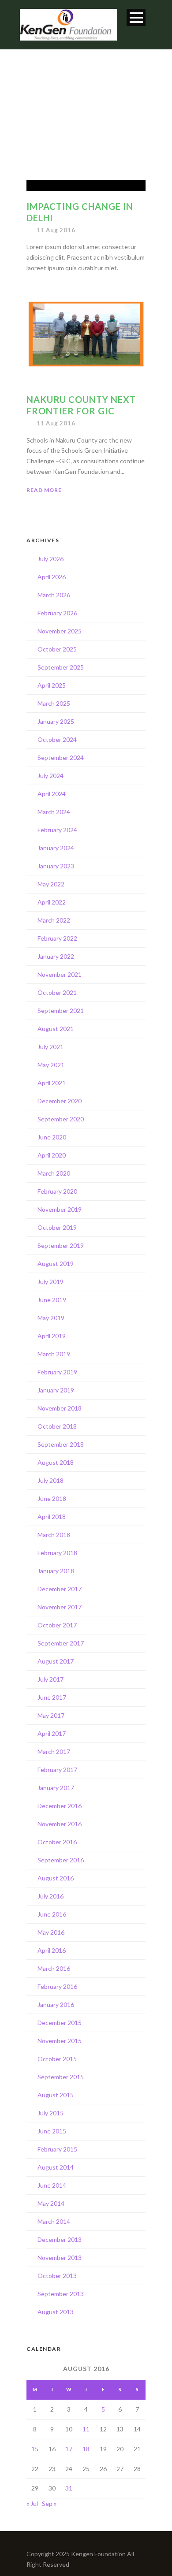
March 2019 (54, 1354)
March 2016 (54, 1968)
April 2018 (52, 1517)
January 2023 (56, 866)
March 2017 (54, 1751)
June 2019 (52, 1300)
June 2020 (52, 1137)
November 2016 (60, 1824)
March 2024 (54, 812)
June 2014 (52, 2185)
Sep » (49, 2503)
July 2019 (50, 1282)
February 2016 (57, 1986)
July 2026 (50, 559)
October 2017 (57, 1625)
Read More (44, 490)
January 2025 (56, 721)
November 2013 (60, 2258)
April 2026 (52, 577)
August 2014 (56, 2167)
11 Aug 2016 (56, 230)
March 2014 (54, 2221)
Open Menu (136, 17)
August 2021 (56, 1029)
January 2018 (56, 1571)
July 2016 (50, 1896)
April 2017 (52, 1733)
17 (69, 2449)
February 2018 (57, 1553)
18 (86, 2449)
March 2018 (54, 1535)
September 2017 (61, 1643)
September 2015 (61, 2077)
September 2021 (61, 1011)
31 (69, 2488)
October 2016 (57, 1842)
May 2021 (51, 1065)
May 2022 (51, 884)
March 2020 (54, 1173)
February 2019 (57, 1372)
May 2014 (51, 2203)
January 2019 (56, 1390)
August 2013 (56, 2312)
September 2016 (61, 1860)
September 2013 (61, 2294)
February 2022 (57, 938)
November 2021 (60, 974)
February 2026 (57, 613)
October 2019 (57, 1227)
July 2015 (50, 2113)
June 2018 (52, 1498)
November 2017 (60, 1607)
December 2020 (60, 1101)
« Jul (32, 2503)
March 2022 (54, 920)
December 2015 (60, 2023)
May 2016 (51, 1932)
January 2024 (56, 848)
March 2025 (54, 703)
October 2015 (57, 2059)
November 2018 (60, 1408)
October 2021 (57, 992)
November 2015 (60, 2041)
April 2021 (52, 1083)
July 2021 (50, 1047)
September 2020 (61, 1119)
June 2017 (52, 1697)
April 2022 (52, 902)
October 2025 (57, 649)
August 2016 (56, 1878)
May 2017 (51, 1715)
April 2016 (52, 1950)
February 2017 (57, 1770)
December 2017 (60, 1589)
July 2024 (50, 776)
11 (86, 2429)
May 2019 (51, 1318)
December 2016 (60, 1806)
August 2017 (56, 1661)
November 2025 (60, 631)
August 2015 (56, 2095)
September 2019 (61, 1245)
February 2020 (57, 1191)
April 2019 (52, 1336)
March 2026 (54, 595)
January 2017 (56, 1788)
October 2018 (57, 1426)
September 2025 (61, 667)
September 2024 (61, 758)
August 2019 (56, 1264)
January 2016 (56, 2005)
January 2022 (56, 956)
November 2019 (60, 1209)
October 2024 (57, 739)
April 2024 (52, 794)
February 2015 (57, 2149)
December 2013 (60, 2239)
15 (35, 2449)
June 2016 (52, 1914)
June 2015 (52, 2131)
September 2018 (61, 1444)
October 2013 (57, 2276)
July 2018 (50, 1480)
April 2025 (52, 685)
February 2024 (57, 830)
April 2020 (52, 1155)
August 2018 (56, 1462)
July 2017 (50, 1679)
